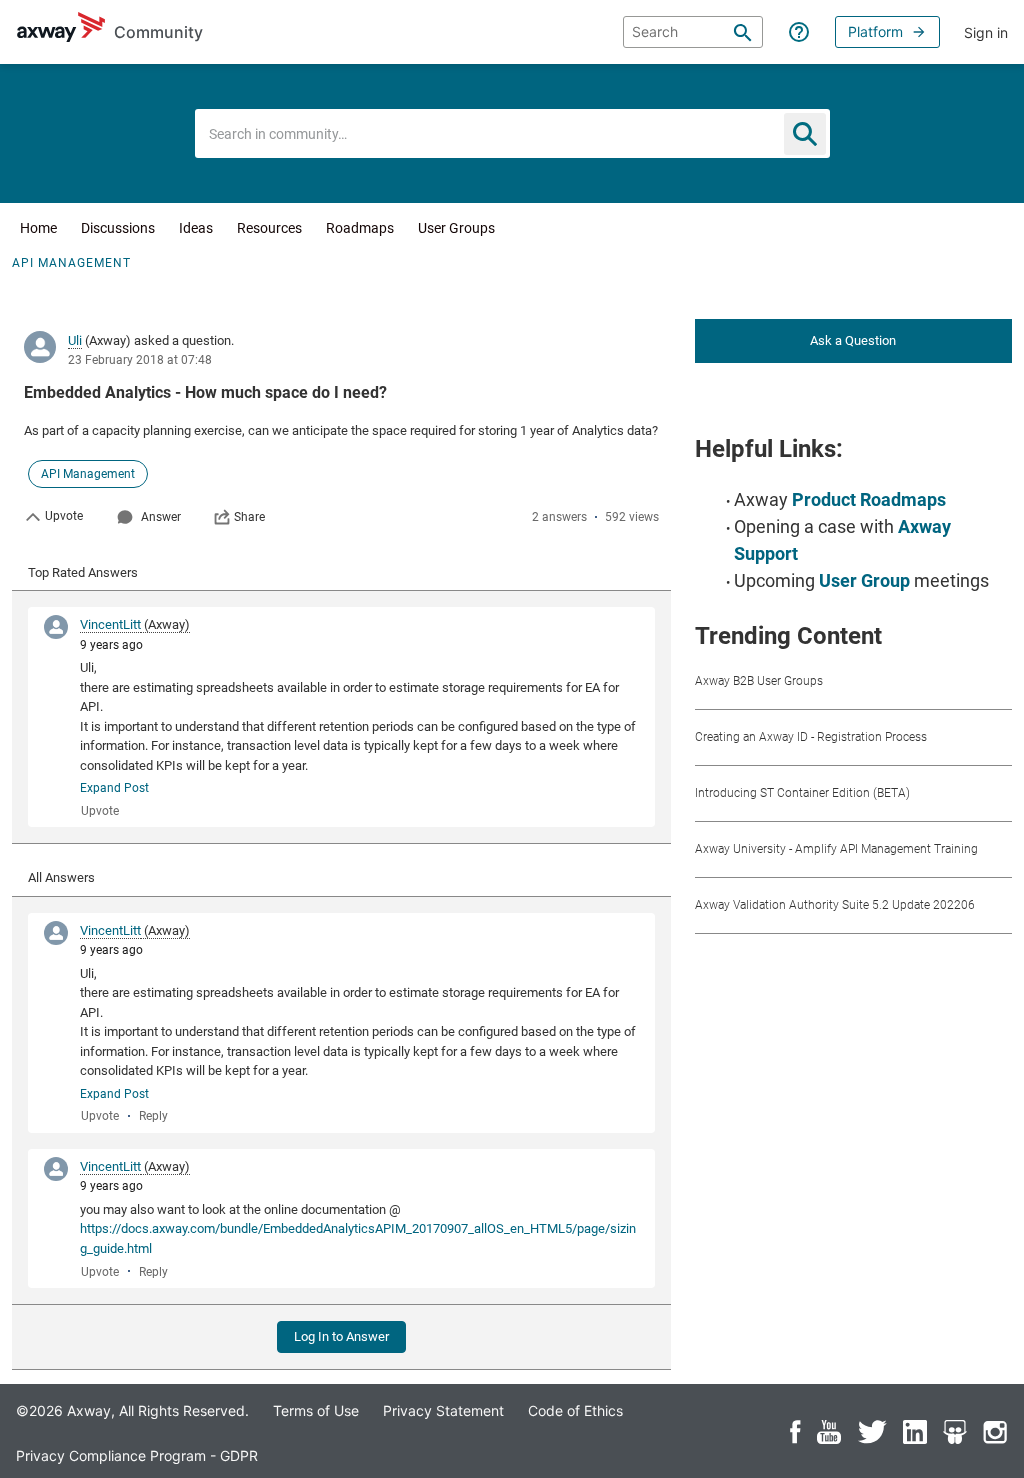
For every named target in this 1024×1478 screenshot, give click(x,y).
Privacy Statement (443, 1410)
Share (249, 517)
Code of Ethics (575, 1410)
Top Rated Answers (83, 572)
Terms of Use (316, 1410)
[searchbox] (693, 32)
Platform (875, 31)
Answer (161, 517)
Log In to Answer (341, 1336)
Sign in (986, 32)
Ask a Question (853, 340)
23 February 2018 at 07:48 (140, 360)
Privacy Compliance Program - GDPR (137, 1455)
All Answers (61, 877)
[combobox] (512, 133)
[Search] (743, 32)
